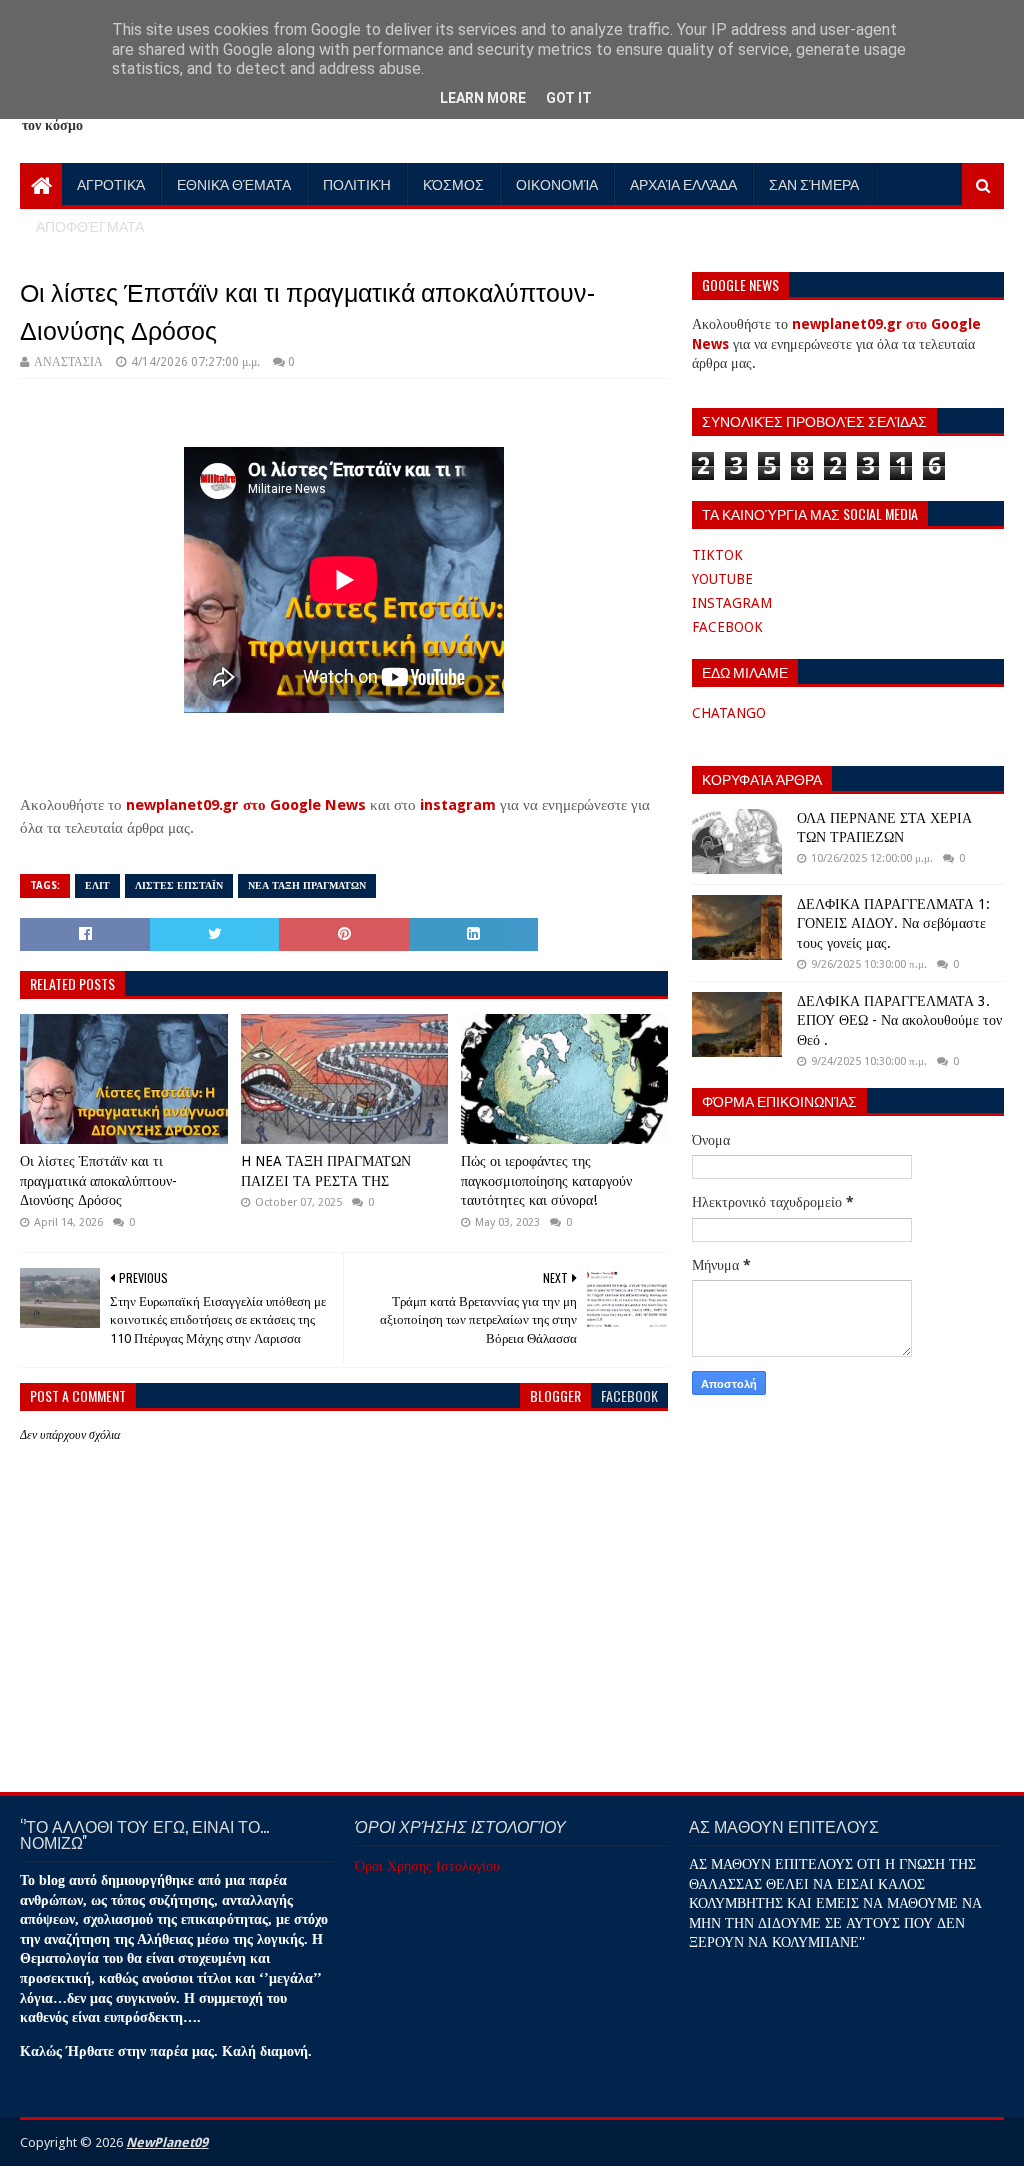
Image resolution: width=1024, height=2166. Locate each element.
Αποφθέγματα (90, 225)
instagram (458, 805)
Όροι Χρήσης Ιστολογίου (427, 1866)
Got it (569, 98)
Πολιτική (357, 183)
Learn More (483, 98)
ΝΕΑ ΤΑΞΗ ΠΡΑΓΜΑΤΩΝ (307, 885)
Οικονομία (557, 183)
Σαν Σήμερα (814, 183)
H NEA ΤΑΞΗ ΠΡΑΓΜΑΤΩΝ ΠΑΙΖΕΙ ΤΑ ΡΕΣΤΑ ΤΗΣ (326, 1171)
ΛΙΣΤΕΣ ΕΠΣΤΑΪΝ (179, 885)
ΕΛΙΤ (97, 885)
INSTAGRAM (732, 603)
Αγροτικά (111, 183)
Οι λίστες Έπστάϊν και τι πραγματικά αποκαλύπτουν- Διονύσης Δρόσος (98, 1180)
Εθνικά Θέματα (234, 183)
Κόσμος (453, 183)
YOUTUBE (722, 579)
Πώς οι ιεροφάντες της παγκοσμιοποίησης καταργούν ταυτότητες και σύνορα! (546, 1180)
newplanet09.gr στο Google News (246, 805)
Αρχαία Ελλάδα (683, 183)
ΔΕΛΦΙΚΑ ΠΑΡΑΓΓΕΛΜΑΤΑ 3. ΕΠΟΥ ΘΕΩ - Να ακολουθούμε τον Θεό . (899, 1020)
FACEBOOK (727, 627)
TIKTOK (717, 555)
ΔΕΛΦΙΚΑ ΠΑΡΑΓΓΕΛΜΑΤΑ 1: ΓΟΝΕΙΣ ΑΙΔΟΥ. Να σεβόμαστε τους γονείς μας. (893, 923)
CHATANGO (729, 713)
